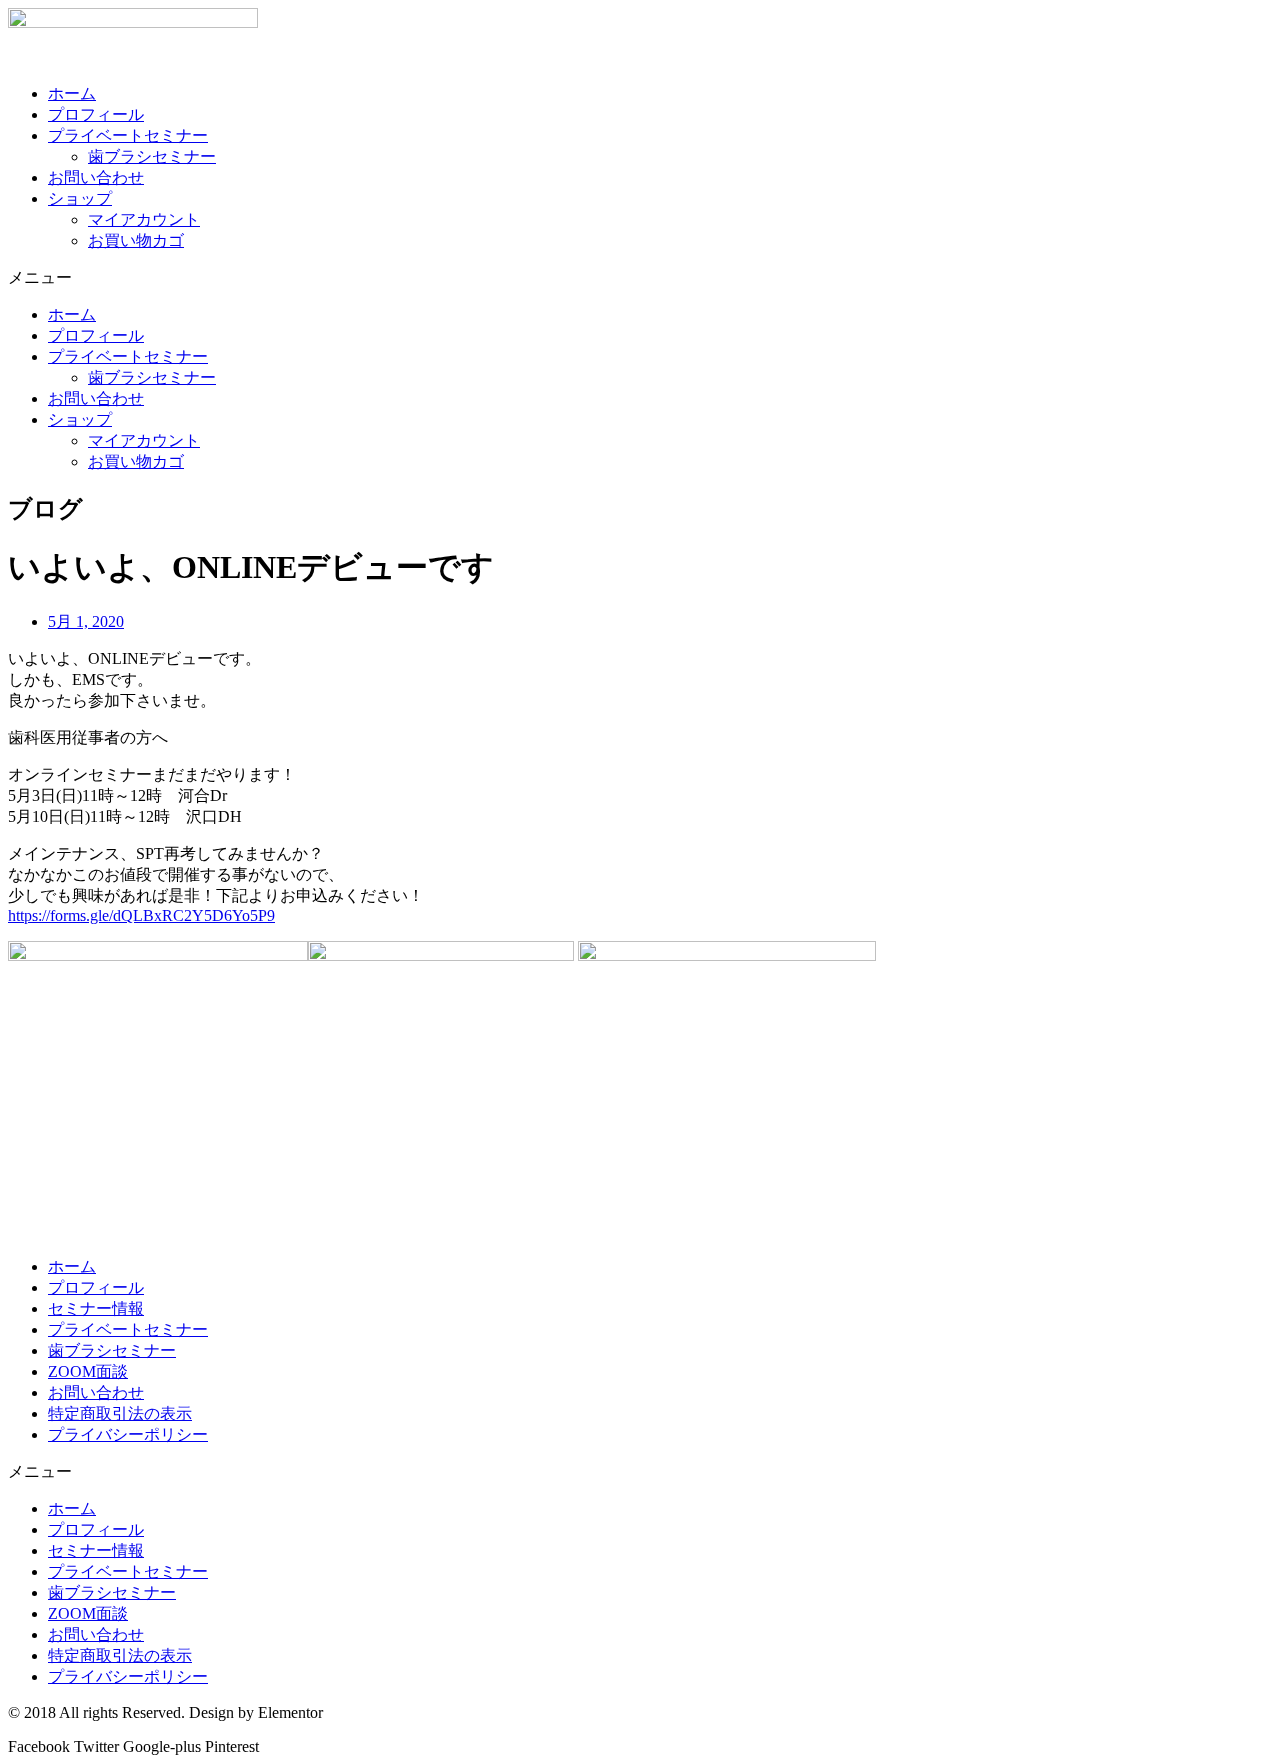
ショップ (80, 198)
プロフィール (96, 114)
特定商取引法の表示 (120, 1413)
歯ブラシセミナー (152, 156)
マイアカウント (144, 219)
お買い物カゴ (136, 240)
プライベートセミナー (128, 135)
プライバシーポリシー (128, 1434)
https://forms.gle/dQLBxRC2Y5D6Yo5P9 (141, 915)
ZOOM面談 (88, 1371)
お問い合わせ (96, 177)
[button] (640, 278)
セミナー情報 (96, 1308)
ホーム (72, 93)
